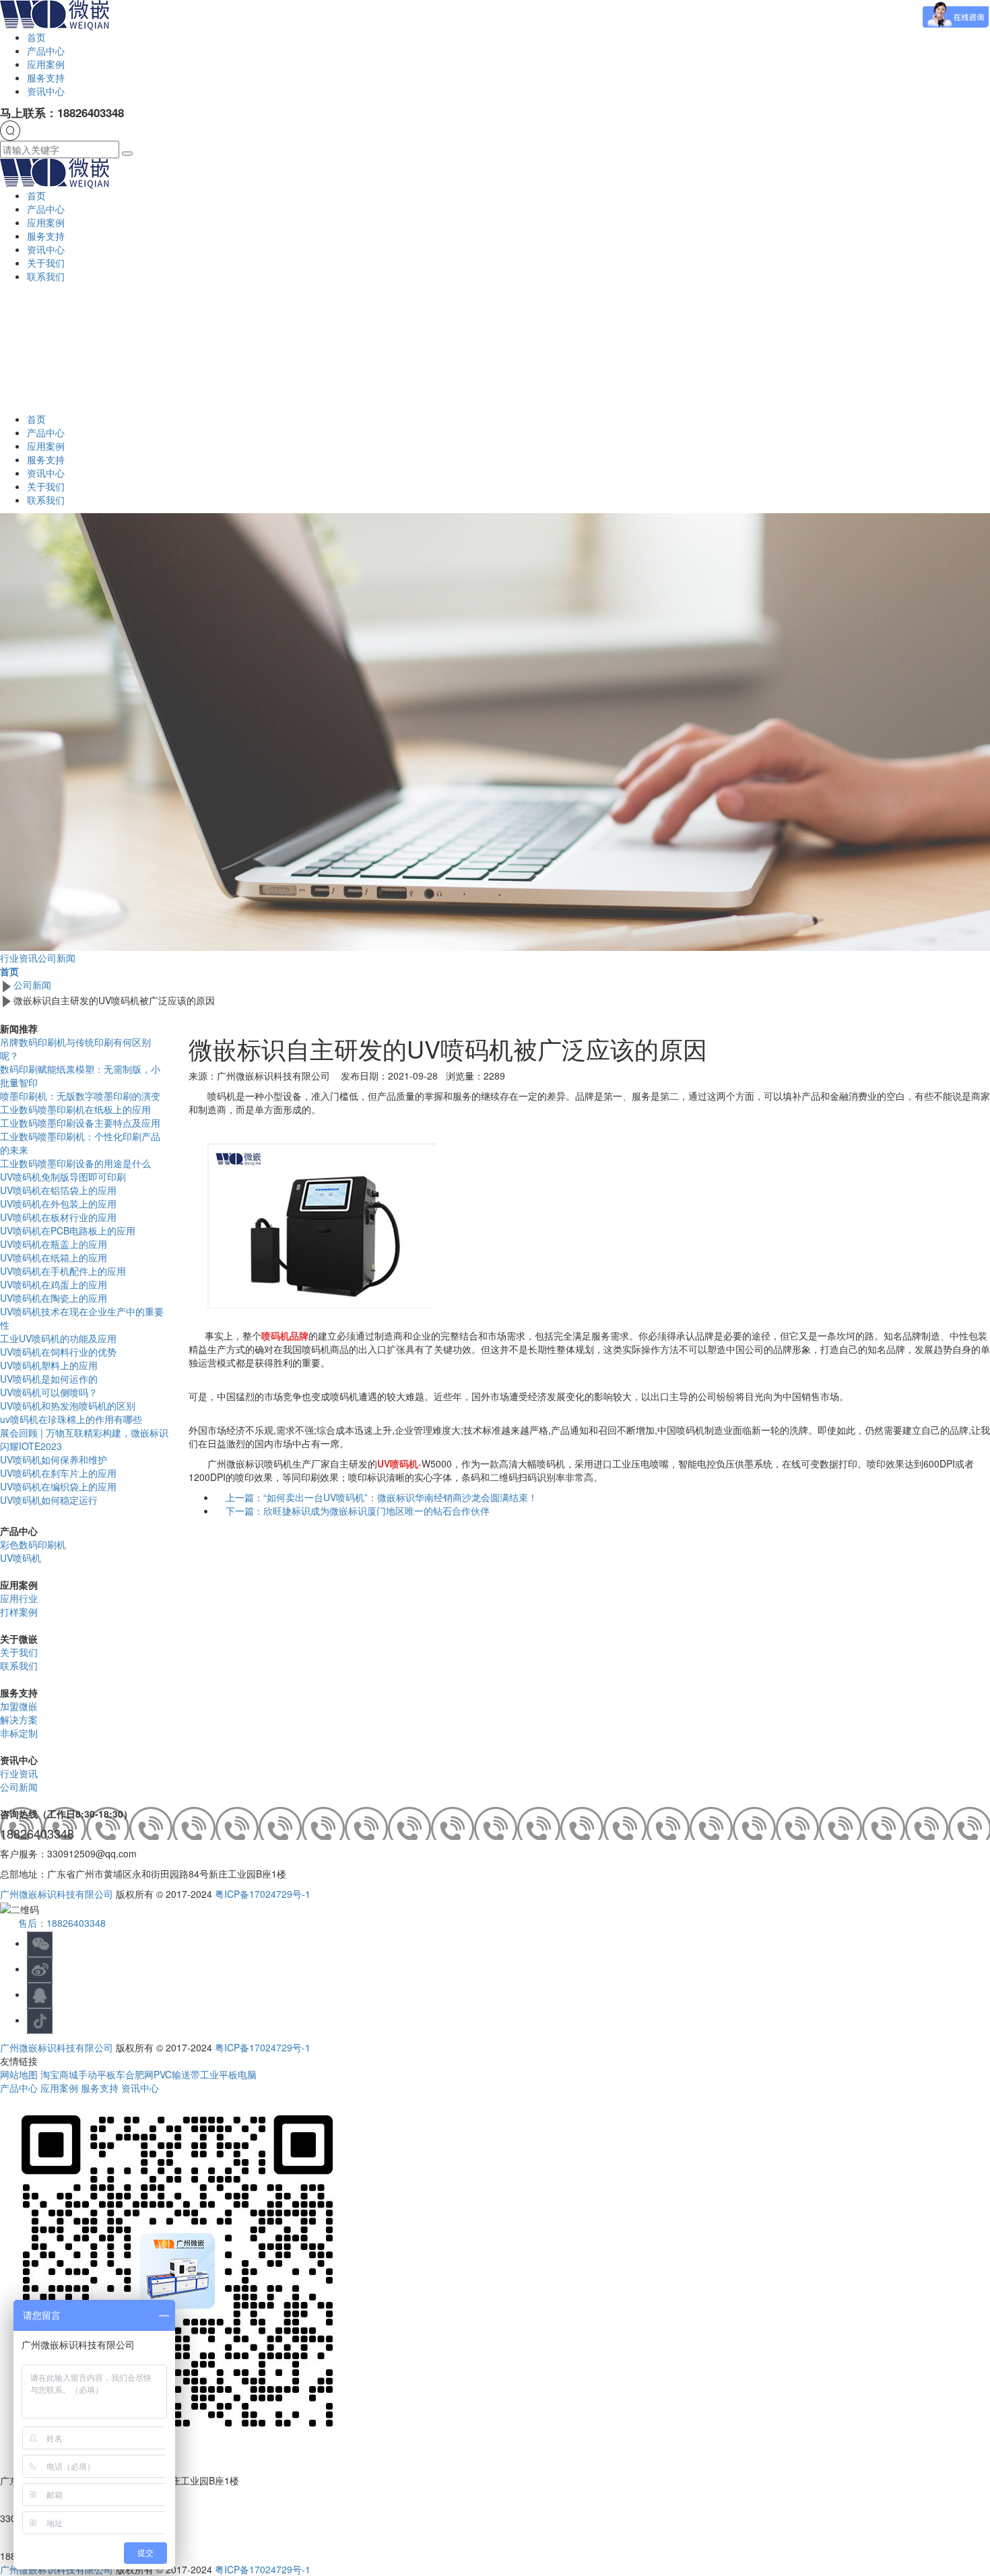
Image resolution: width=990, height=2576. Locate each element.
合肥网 (139, 2074)
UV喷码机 (21, 1558)
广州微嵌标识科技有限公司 (57, 1894)
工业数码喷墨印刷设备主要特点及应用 (80, 1123)
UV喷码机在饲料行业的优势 (58, 1352)
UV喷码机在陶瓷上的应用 (54, 1298)
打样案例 (19, 1612)
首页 (36, 37)
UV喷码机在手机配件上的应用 (63, 1271)
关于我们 (46, 263)
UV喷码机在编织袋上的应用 (58, 1486)
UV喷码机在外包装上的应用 (58, 1203)
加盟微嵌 (19, 1706)
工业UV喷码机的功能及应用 (58, 1338)
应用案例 (46, 64)
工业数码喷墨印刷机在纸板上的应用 (75, 1109)
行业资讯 (19, 958)
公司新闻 (57, 958)
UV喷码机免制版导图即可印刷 (63, 1177)
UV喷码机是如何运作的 (49, 1379)
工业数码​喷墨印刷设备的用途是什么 (75, 1163)
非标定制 (19, 1733)
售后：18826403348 (62, 1923)
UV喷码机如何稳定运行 (49, 1500)
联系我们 (46, 276)
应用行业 (19, 1598)
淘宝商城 (59, 2074)
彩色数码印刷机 (33, 1544)
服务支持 (46, 77)
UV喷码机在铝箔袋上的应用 (58, 1190)
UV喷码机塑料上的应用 (49, 1365)
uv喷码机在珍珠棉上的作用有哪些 (71, 1419)
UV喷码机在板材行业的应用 (58, 1217)
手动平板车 (102, 2074)
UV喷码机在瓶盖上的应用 (54, 1244)
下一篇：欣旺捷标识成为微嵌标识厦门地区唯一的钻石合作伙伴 (358, 1511)
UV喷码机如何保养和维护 (54, 1459)
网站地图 (20, 2074)
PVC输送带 (177, 2074)
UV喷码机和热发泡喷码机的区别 (68, 1406)
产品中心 (46, 51)
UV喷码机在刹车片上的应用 (58, 1473)
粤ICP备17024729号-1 (263, 1894)
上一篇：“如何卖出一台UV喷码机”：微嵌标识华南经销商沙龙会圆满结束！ (382, 1497)
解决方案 (19, 1719)
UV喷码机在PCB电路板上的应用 (68, 1230)
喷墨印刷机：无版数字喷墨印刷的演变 (80, 1096)
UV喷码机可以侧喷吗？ (49, 1392)
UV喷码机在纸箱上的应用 (54, 1257)
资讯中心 (46, 91)
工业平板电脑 (228, 2074)
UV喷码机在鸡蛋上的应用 (54, 1284)
